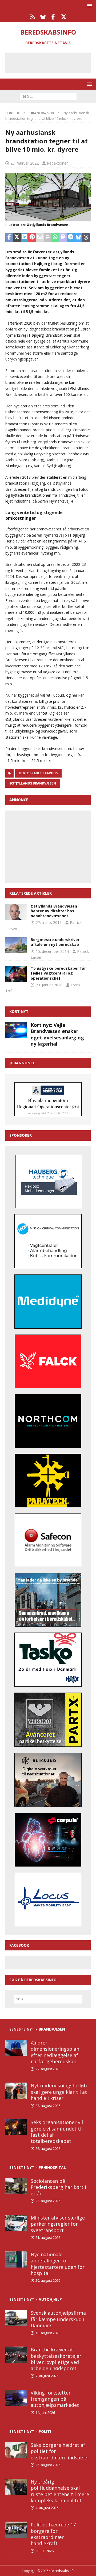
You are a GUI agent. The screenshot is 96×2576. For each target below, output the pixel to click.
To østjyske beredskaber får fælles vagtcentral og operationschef (58, 973)
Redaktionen (58, 163)
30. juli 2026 (45, 2551)
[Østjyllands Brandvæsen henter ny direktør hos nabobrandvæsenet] (16, 912)
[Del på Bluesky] (78, 237)
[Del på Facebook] (9, 237)
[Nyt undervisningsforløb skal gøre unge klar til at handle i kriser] (16, 2091)
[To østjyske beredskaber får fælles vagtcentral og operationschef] (16, 974)
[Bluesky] (43, 17)
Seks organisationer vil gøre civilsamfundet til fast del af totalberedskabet (57, 2132)
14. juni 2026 (45, 2413)
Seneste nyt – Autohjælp (36, 2299)
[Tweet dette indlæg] (17, 237)
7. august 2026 (47, 2376)
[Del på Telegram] (71, 237)
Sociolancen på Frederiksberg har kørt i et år (58, 2187)
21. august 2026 (48, 2237)
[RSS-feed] (32, 17)
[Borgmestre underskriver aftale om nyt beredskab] (16, 945)
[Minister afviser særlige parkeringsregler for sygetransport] (16, 2223)
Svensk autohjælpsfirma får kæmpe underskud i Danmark (58, 2319)
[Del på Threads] (86, 237)
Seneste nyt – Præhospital (38, 2167)
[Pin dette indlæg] (32, 237)
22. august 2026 (48, 2201)
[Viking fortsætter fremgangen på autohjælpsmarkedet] (16, 2398)
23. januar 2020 (49, 985)
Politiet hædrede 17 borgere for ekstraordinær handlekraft (53, 2534)
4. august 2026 (47, 2508)
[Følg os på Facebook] (53, 17)
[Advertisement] (52, 62)
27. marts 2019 (49, 922)
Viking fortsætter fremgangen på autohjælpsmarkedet (55, 2399)
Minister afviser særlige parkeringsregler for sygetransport (58, 2224)
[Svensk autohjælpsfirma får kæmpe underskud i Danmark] (16, 2318)
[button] (89, 5)
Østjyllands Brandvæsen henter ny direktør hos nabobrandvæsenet (54, 911)
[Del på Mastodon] (63, 237)
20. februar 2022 (25, 163)
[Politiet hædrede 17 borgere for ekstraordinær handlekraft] (16, 2530)
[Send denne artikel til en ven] (40, 237)
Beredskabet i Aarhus (38, 773)
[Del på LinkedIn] (25, 237)
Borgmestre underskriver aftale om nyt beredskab (55, 942)
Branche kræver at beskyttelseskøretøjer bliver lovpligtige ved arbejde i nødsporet (56, 2359)
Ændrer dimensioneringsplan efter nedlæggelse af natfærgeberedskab (55, 2052)
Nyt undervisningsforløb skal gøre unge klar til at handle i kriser (59, 2092)
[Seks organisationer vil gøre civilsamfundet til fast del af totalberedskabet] (16, 2127)
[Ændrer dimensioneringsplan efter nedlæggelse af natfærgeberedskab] (16, 2048)
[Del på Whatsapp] (55, 237)
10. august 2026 (48, 2333)
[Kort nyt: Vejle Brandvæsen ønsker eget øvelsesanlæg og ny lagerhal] (16, 1030)
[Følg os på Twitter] (64, 17)
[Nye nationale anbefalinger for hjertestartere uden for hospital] (16, 2259)
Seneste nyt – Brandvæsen (37, 2029)
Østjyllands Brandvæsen (33, 783)
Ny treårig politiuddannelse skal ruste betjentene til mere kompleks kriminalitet (60, 2491)
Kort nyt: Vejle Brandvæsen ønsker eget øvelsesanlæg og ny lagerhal (57, 1034)
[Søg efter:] (48, 96)
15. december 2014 (52, 951)
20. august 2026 (48, 2280)
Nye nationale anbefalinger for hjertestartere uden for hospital (58, 2264)
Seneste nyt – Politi (30, 2431)
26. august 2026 (48, 2148)
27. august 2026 (48, 2069)
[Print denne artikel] (48, 237)
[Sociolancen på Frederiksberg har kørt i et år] (16, 2186)
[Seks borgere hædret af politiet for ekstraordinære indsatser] (16, 2450)
